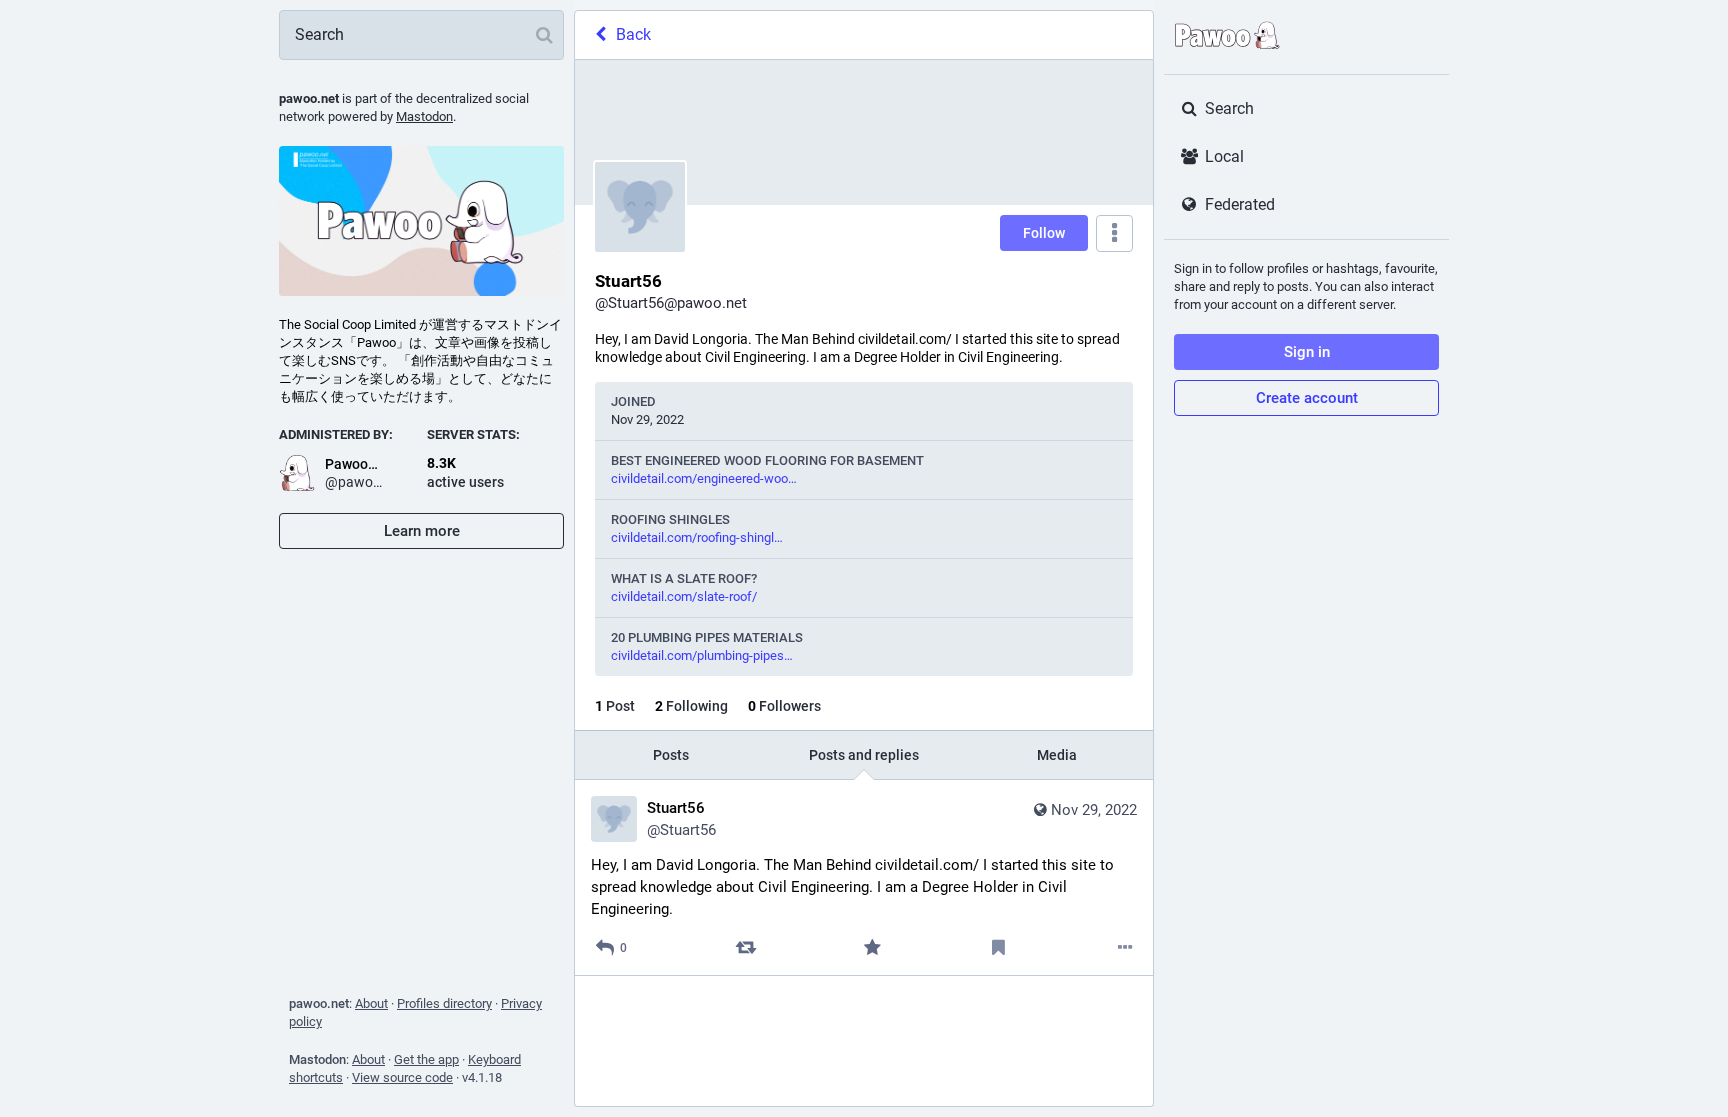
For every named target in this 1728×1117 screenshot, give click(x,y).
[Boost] (745, 947)
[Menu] (1114, 233)
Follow (1044, 233)
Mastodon (424, 116)
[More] (1125, 947)
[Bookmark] (998, 947)
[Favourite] (872, 947)
